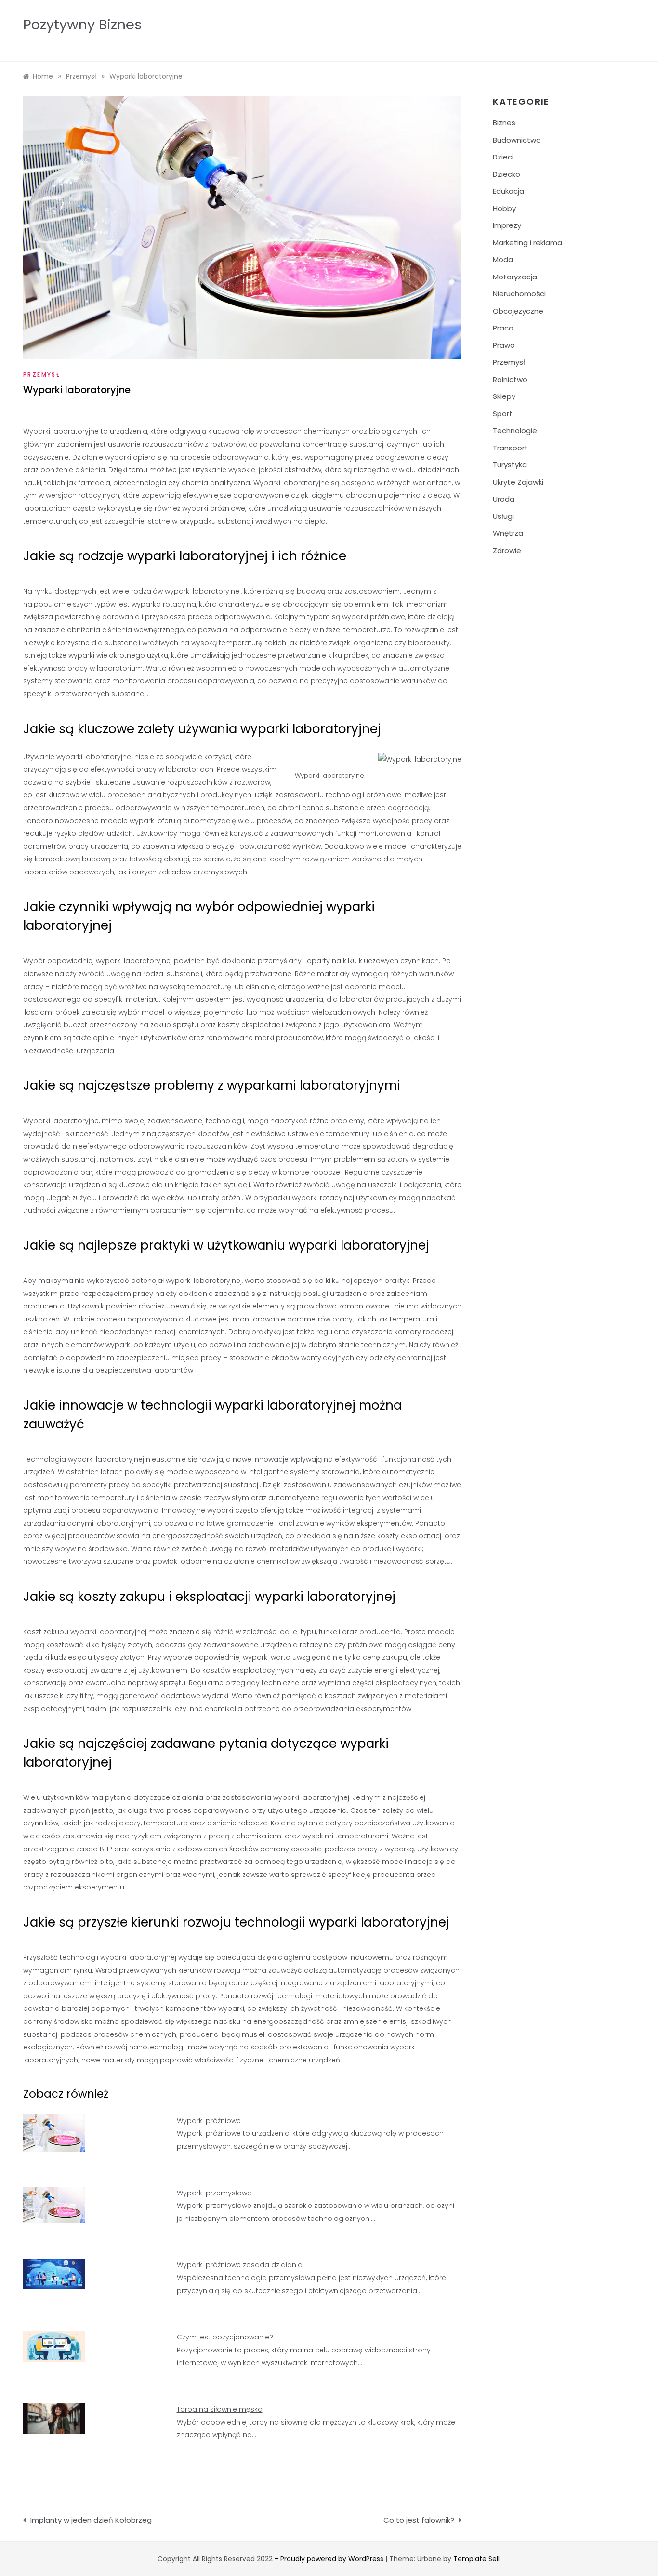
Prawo (504, 345)
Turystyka (510, 465)
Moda (503, 259)
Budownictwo (517, 140)
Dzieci (503, 157)
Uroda (504, 499)
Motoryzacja (515, 277)
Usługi (503, 516)
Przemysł (41, 375)
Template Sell (476, 2559)
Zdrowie (507, 550)
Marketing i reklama (527, 243)
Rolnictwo (510, 379)
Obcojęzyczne (518, 311)
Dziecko (507, 174)
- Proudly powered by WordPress (330, 2559)
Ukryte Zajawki (518, 482)
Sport (503, 414)
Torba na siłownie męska (220, 2409)
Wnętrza (508, 533)
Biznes (504, 123)
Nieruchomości (519, 294)
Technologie (515, 430)
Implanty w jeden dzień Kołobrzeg (91, 2520)
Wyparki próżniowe (209, 2121)
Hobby (504, 208)
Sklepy (504, 396)
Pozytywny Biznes (82, 25)
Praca (503, 328)
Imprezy (507, 225)
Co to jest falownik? (419, 2520)
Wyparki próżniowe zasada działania (240, 2265)
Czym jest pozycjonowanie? (225, 2337)
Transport (510, 448)
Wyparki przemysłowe (214, 2193)
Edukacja (508, 191)
